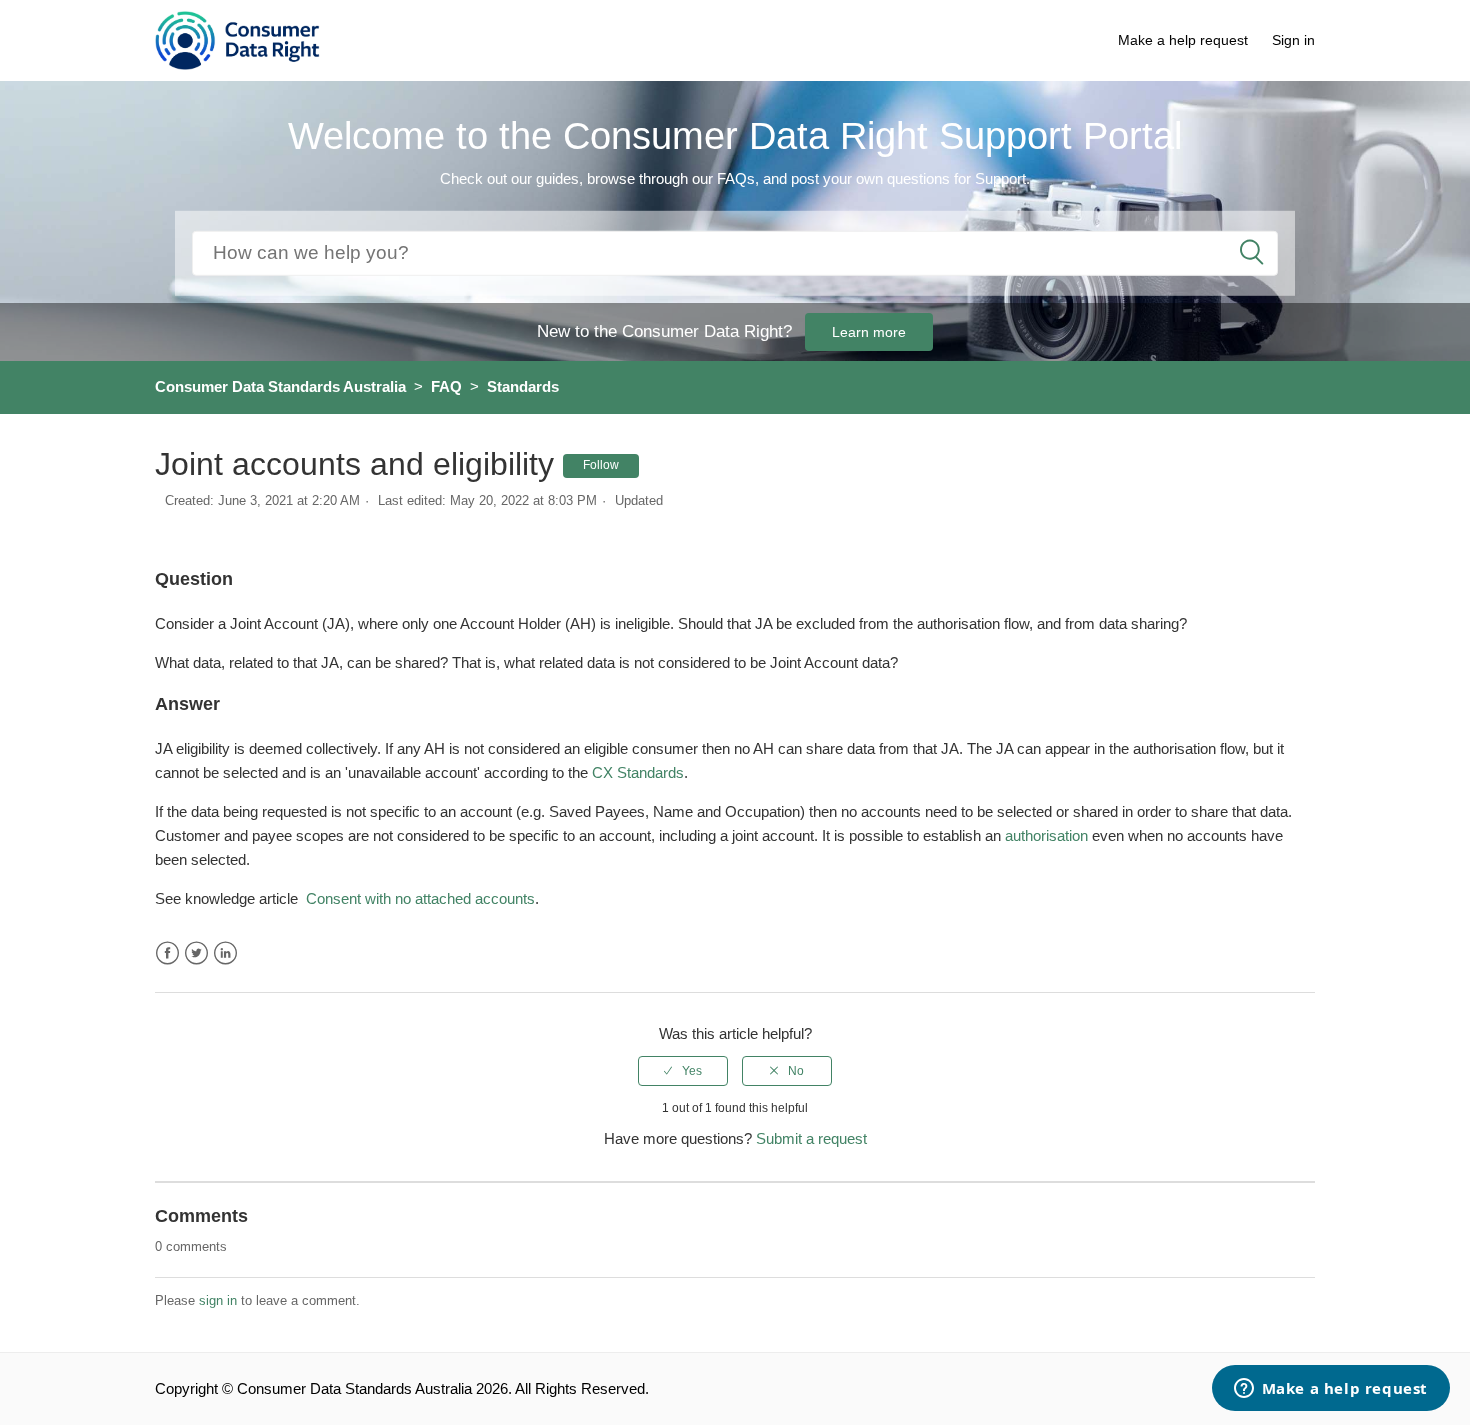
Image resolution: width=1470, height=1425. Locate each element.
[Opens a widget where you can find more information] (1330, 1390)
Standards (523, 386)
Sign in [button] (1293, 40)
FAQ (446, 386)
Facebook (167, 953)
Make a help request (1183, 40)
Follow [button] (601, 465)
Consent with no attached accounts (420, 898)
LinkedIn (225, 953)
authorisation (1046, 835)
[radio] (683, 1071)
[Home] (237, 38)
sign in (218, 1300)
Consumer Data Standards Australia (280, 386)
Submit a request (811, 1138)
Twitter (196, 953)
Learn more (869, 332)
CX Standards (638, 772)
